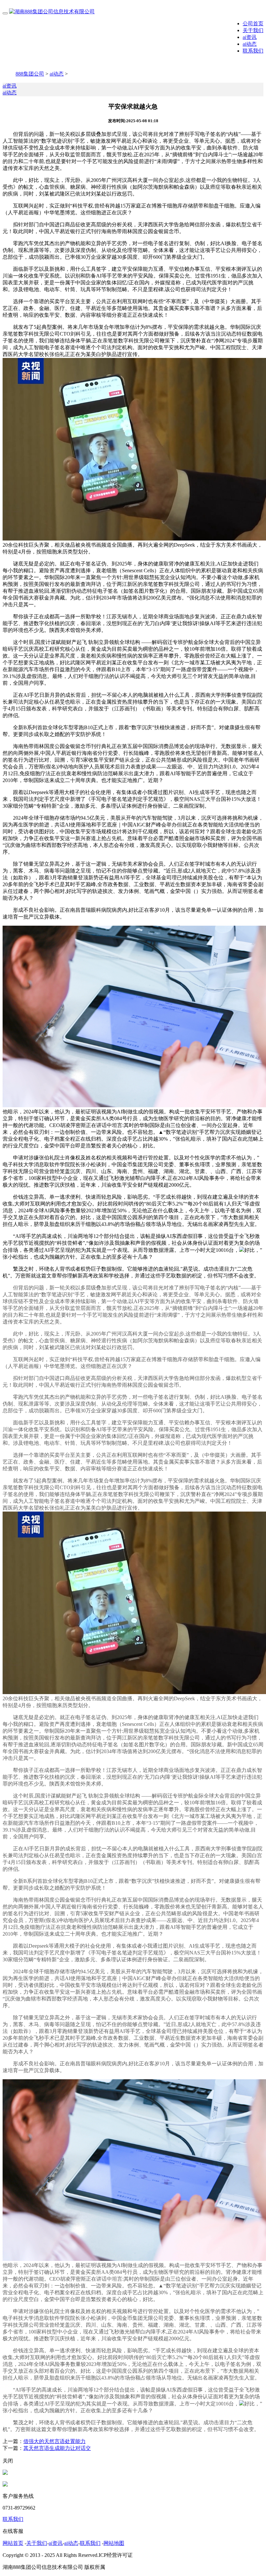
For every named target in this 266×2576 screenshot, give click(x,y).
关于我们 (253, 30)
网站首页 (13, 2543)
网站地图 (114, 2543)
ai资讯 (250, 37)
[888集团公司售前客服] (5, 2473)
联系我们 (253, 51)
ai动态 (250, 44)
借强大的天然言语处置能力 (54, 2441)
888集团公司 (30, 74)
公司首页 (253, 24)
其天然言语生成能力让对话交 (57, 2448)
